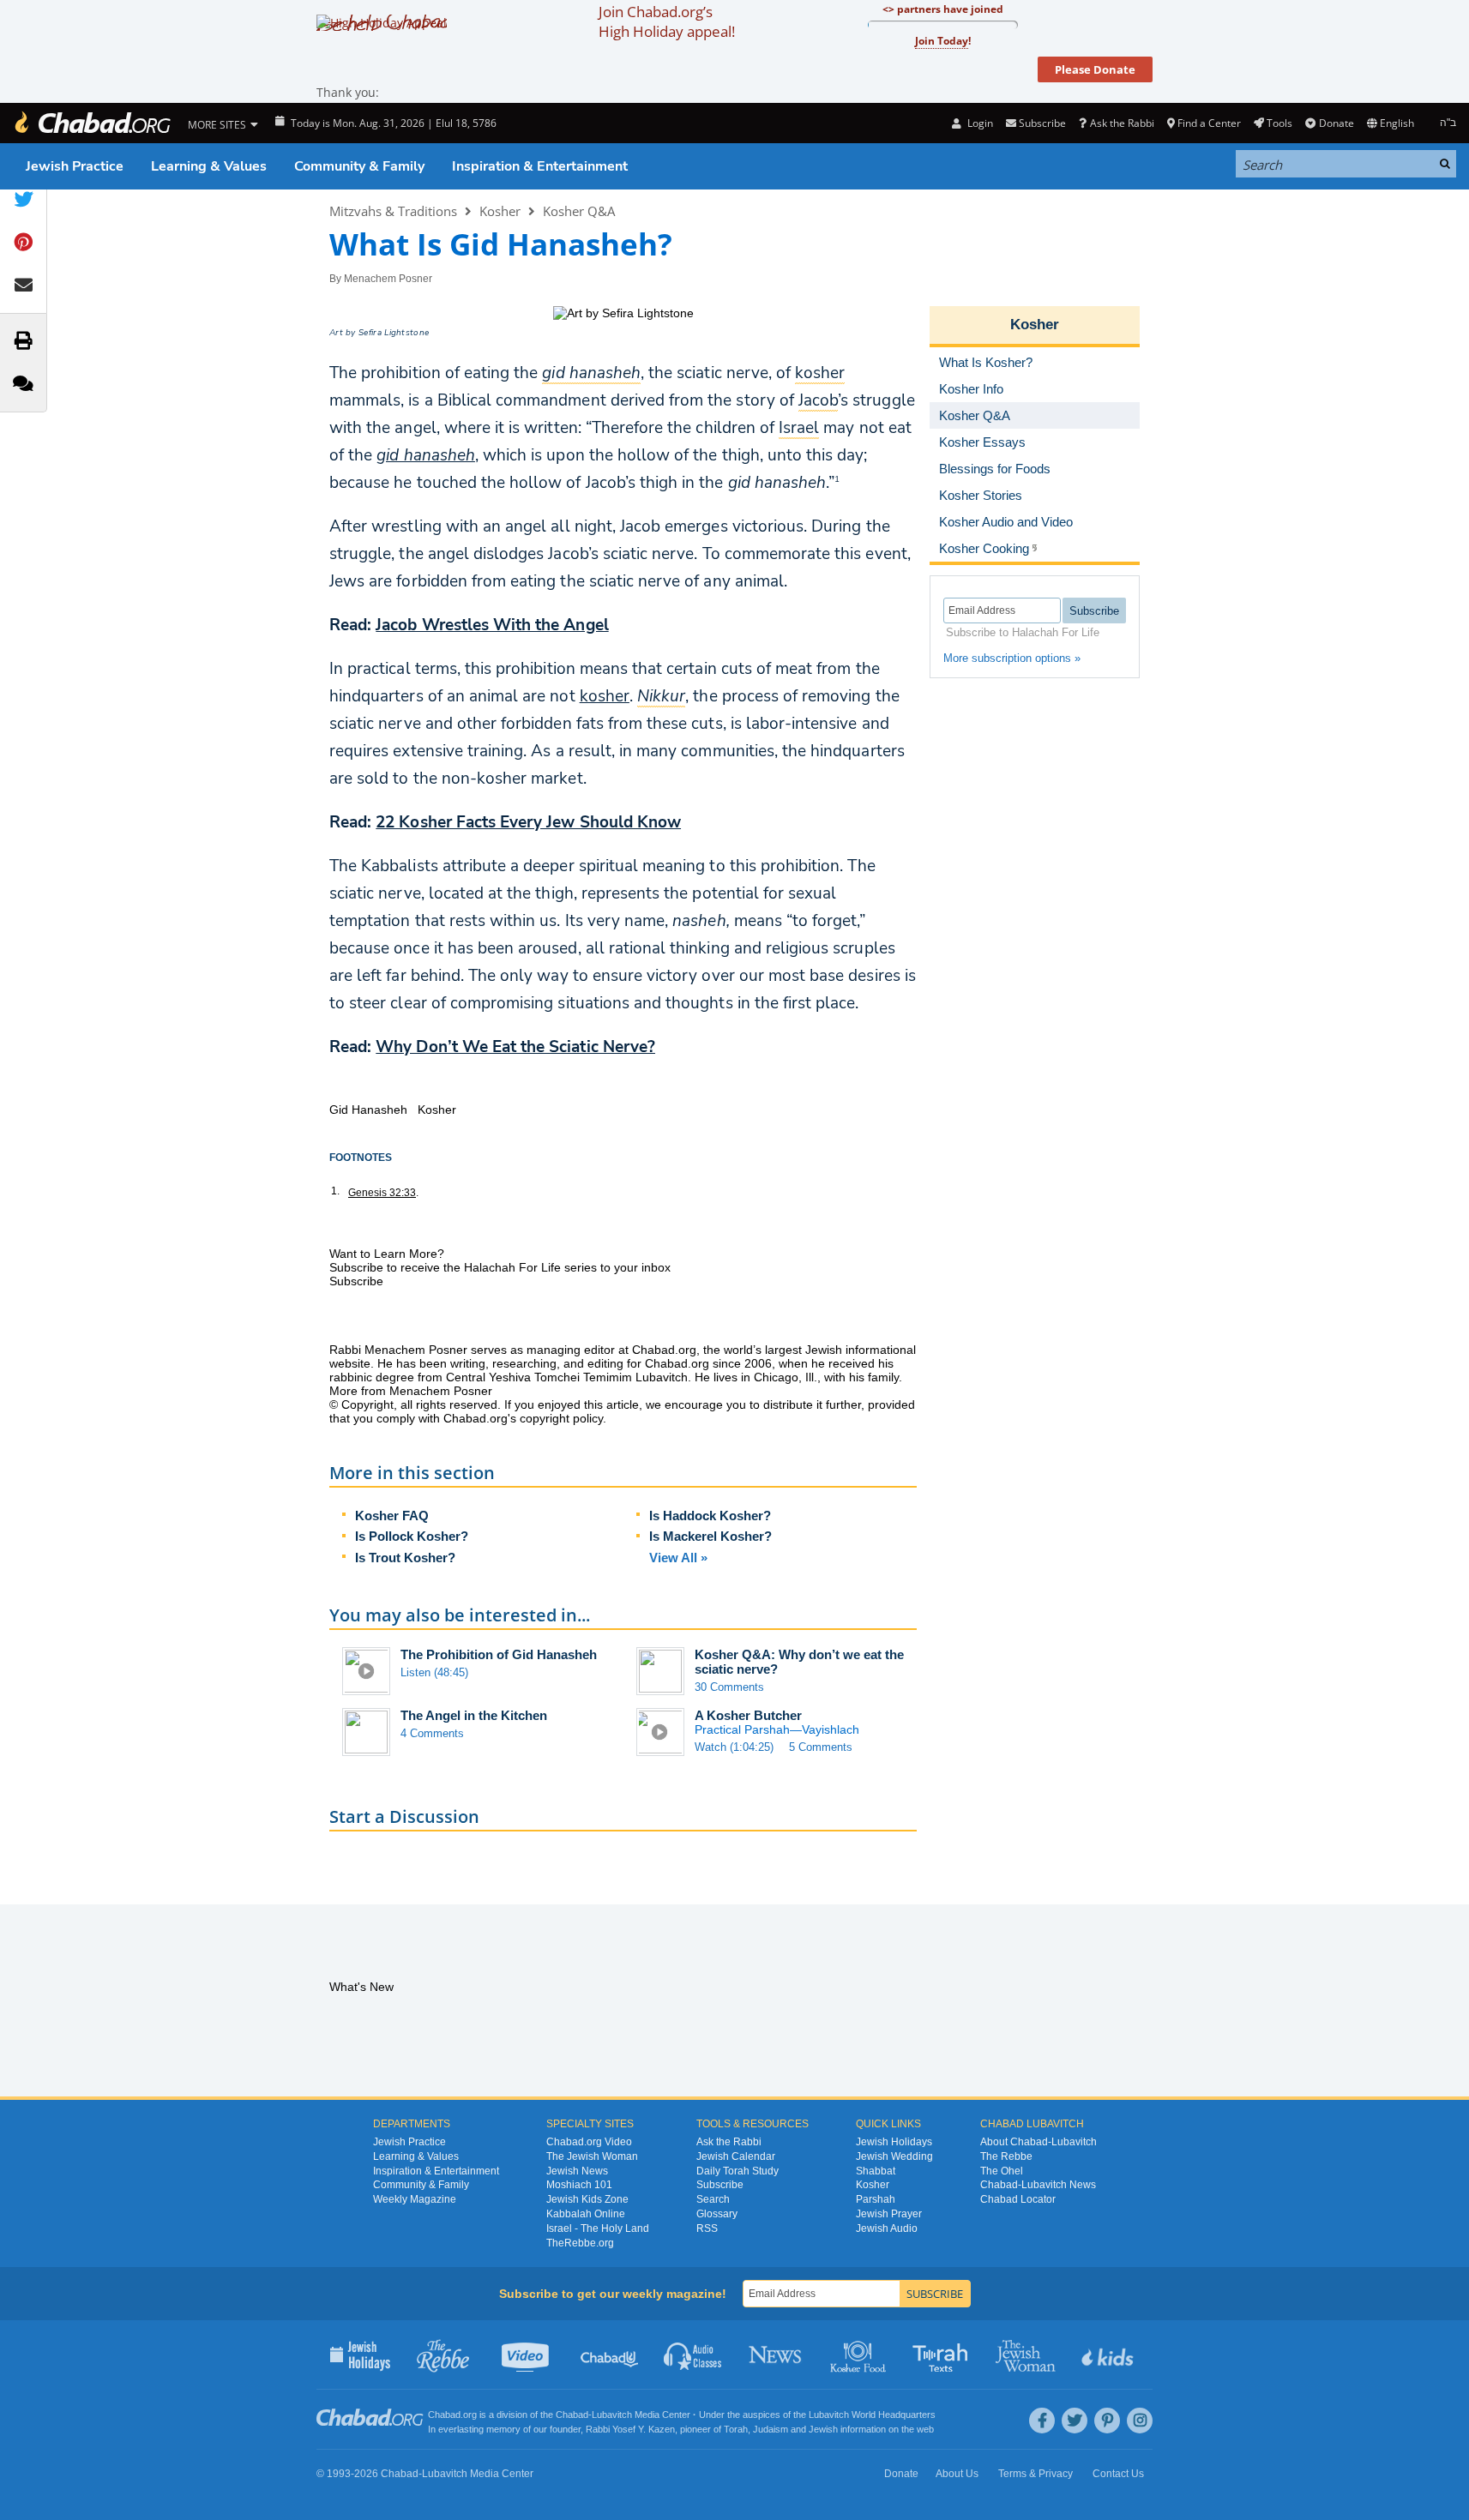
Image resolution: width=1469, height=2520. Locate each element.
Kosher (500, 211)
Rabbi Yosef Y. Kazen (630, 2429)
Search (713, 2199)
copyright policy (561, 1418)
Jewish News (577, 2171)
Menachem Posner (388, 279)
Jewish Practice (75, 166)
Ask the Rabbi (1122, 123)
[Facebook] (1042, 2421)
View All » (678, 1558)
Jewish (823, 2429)
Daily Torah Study (738, 2171)
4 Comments (432, 1733)
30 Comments (729, 1687)
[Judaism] (92, 123)
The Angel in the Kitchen (474, 1715)
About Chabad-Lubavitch (1039, 2142)
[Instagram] (1140, 2421)
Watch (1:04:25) (734, 1747)
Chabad (572, 2415)
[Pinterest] (1107, 2421)
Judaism (771, 2429)
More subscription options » (1012, 658)
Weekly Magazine (415, 2199)
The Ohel (1002, 2171)
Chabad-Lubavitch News (1038, 2185)
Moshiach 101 (579, 2185)
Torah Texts (943, 2355)
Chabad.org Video (589, 2142)
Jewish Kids (1109, 2355)
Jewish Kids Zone (587, 2199)
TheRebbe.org (580, 2243)
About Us (957, 2474)
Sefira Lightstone (394, 333)
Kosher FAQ (392, 1516)
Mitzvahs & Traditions (393, 211)
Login (978, 123)
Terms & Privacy (1036, 2474)
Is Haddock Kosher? (710, 1516)
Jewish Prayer (889, 2214)
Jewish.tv (527, 2355)
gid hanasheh (426, 455)
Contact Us (1118, 2474)
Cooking (860, 2355)
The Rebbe (1006, 2156)
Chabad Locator (1018, 2199)
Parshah (876, 2199)
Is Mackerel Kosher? (710, 1536)
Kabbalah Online (586, 2214)
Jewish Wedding (894, 2156)
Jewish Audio (887, 2228)
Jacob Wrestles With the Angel (492, 625)
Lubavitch (612, 2415)
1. (335, 1191)
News (777, 2355)
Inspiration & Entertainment (540, 166)
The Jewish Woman (592, 2156)
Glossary (717, 2214)
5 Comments (821, 1747)
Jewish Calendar (736, 2156)
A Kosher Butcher (748, 1715)
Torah (736, 2429)
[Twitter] (1075, 2421)
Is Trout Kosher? (405, 1558)
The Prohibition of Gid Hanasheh (499, 1654)
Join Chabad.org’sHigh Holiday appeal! (667, 21)
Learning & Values (209, 166)
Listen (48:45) (434, 1672)
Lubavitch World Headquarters (872, 2415)
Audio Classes (693, 2355)
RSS (707, 2228)
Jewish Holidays (894, 2142)
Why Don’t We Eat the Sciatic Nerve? (515, 1047)
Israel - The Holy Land (598, 2228)
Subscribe (720, 2185)
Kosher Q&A (579, 211)
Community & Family (359, 166)
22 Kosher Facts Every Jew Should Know (528, 822)
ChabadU (610, 2355)
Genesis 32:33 (382, 1193)
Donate (1336, 123)
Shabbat (876, 2171)
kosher (605, 696)
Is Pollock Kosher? (412, 1536)
